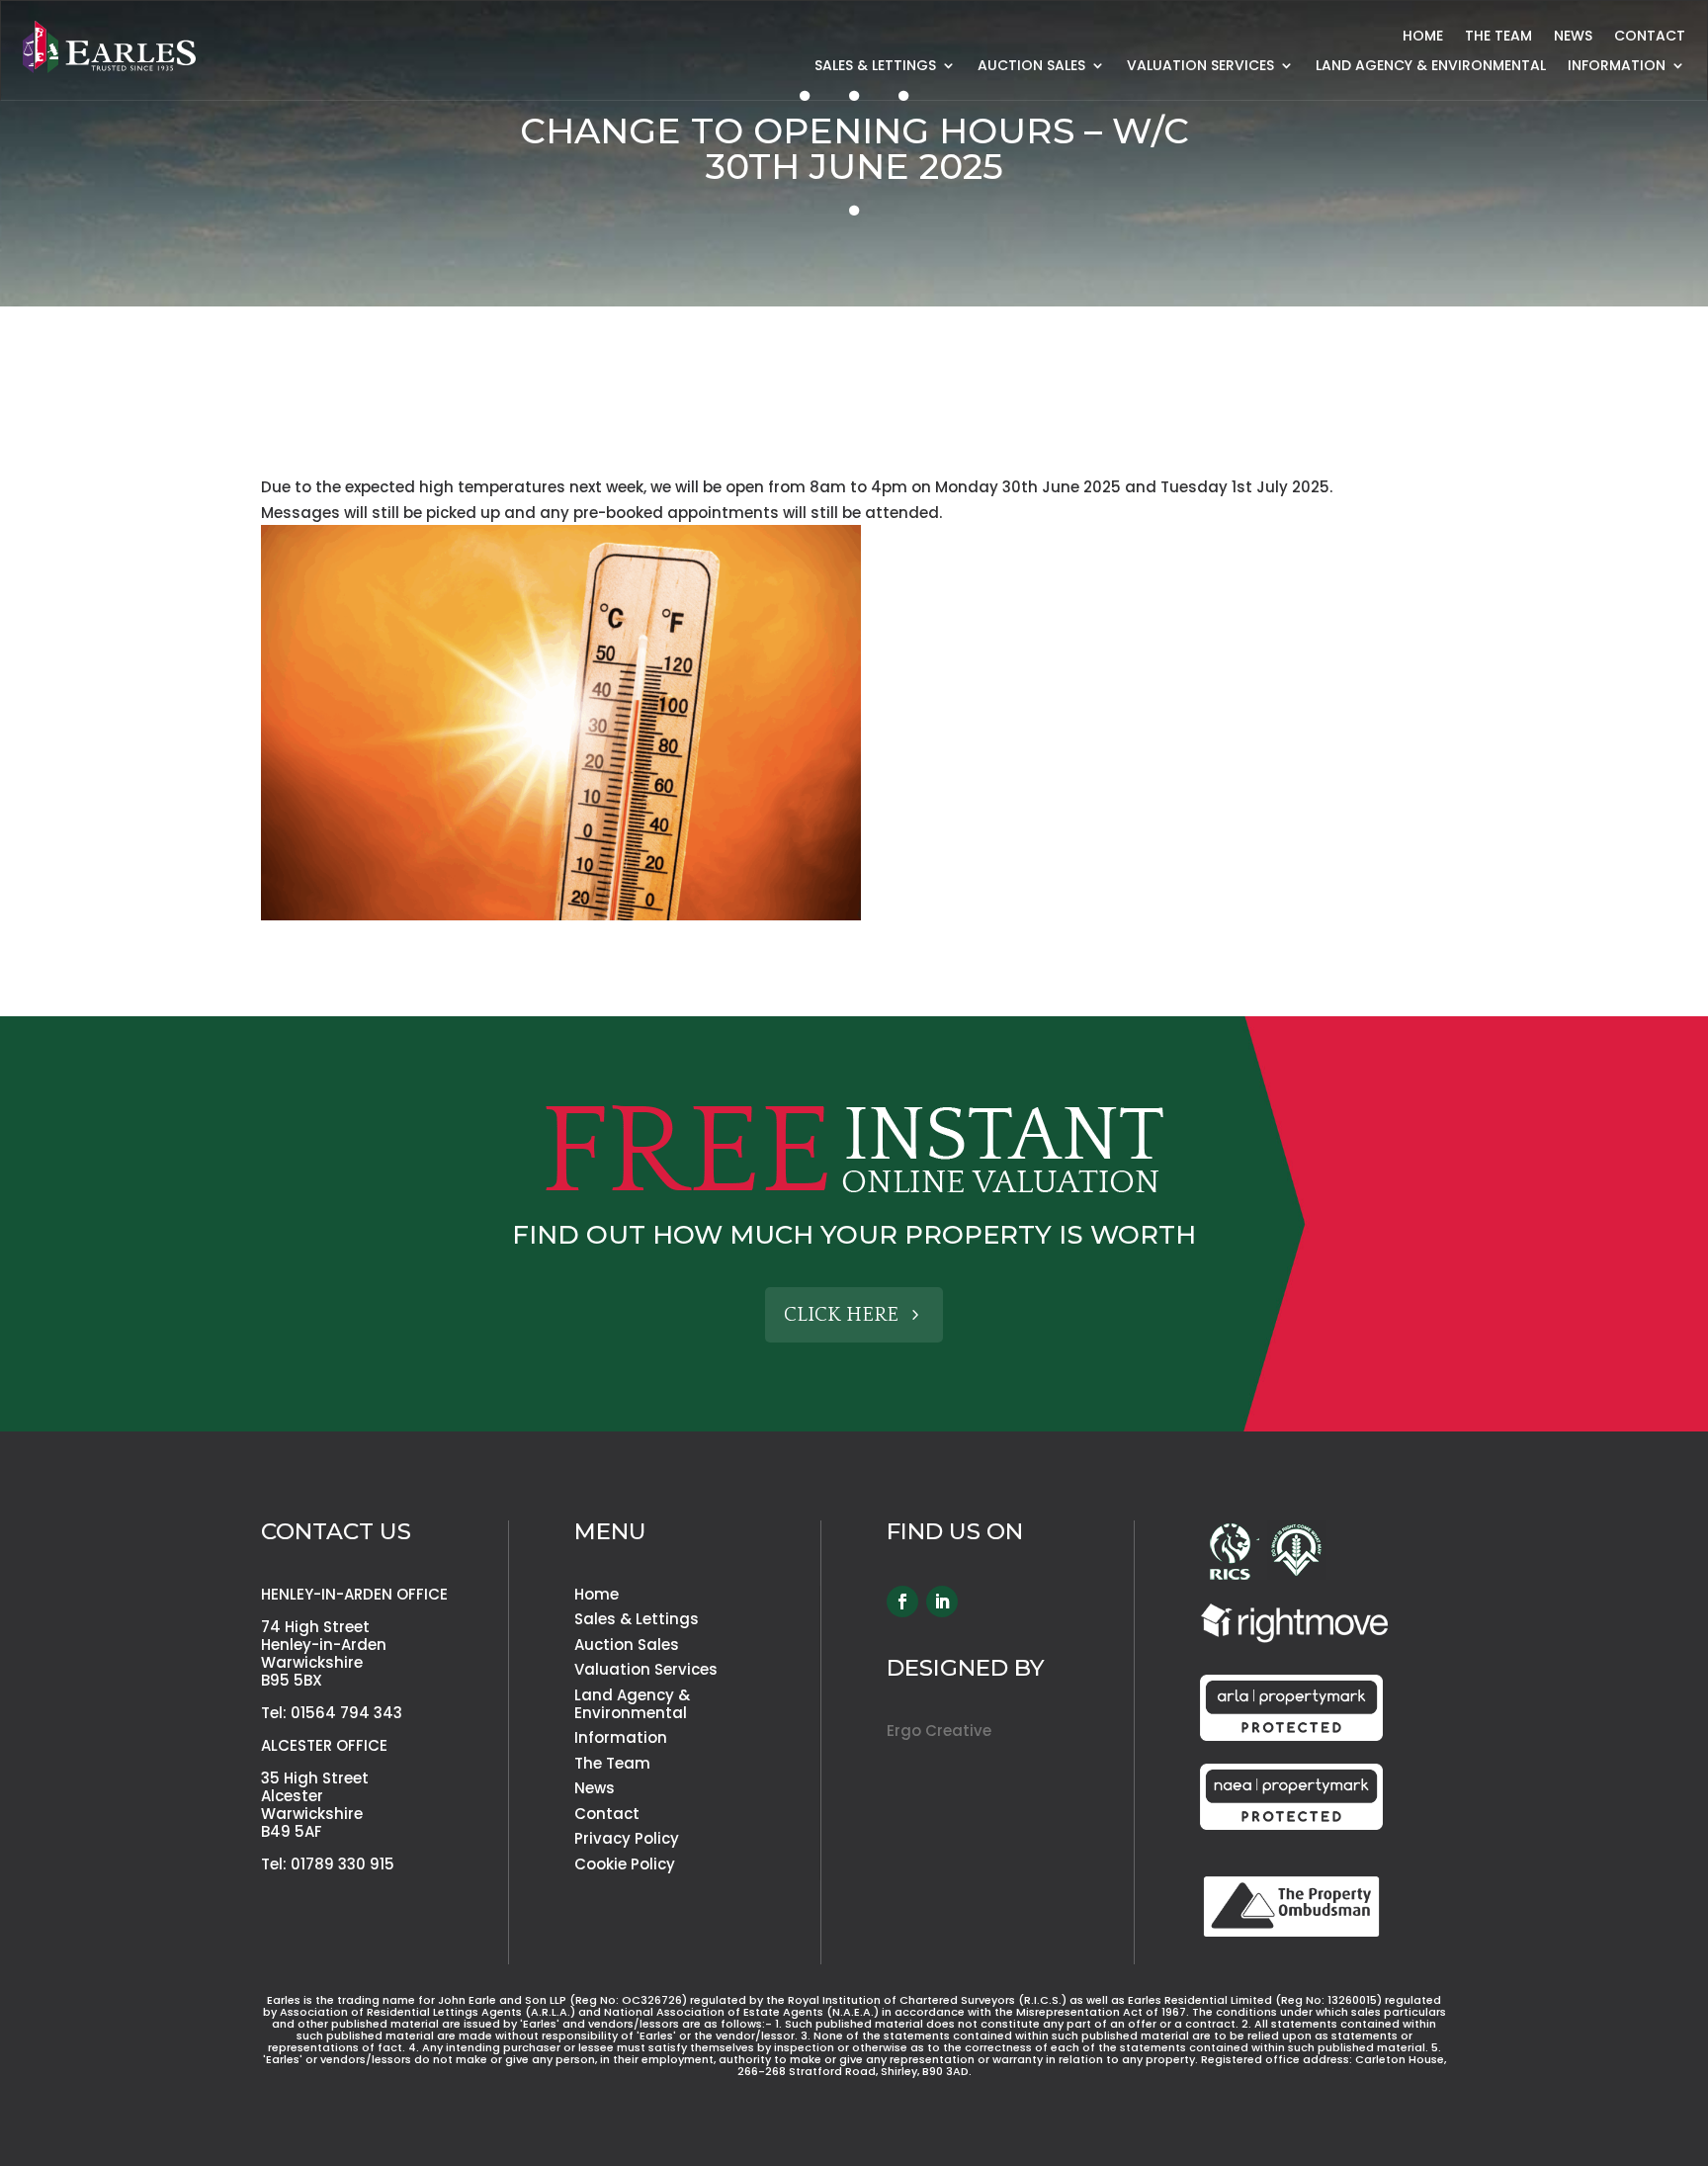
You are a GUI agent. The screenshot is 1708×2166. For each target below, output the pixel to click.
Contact (1650, 37)
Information (621, 1737)
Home (1423, 37)
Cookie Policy (625, 1864)
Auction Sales (1031, 67)
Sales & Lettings (875, 67)
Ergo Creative (939, 1731)
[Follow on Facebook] (902, 1602)
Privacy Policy (627, 1838)
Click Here (841, 1315)
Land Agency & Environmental (1431, 67)
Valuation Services (1200, 67)
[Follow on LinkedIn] (942, 1602)
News (1573, 37)
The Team (1498, 37)
